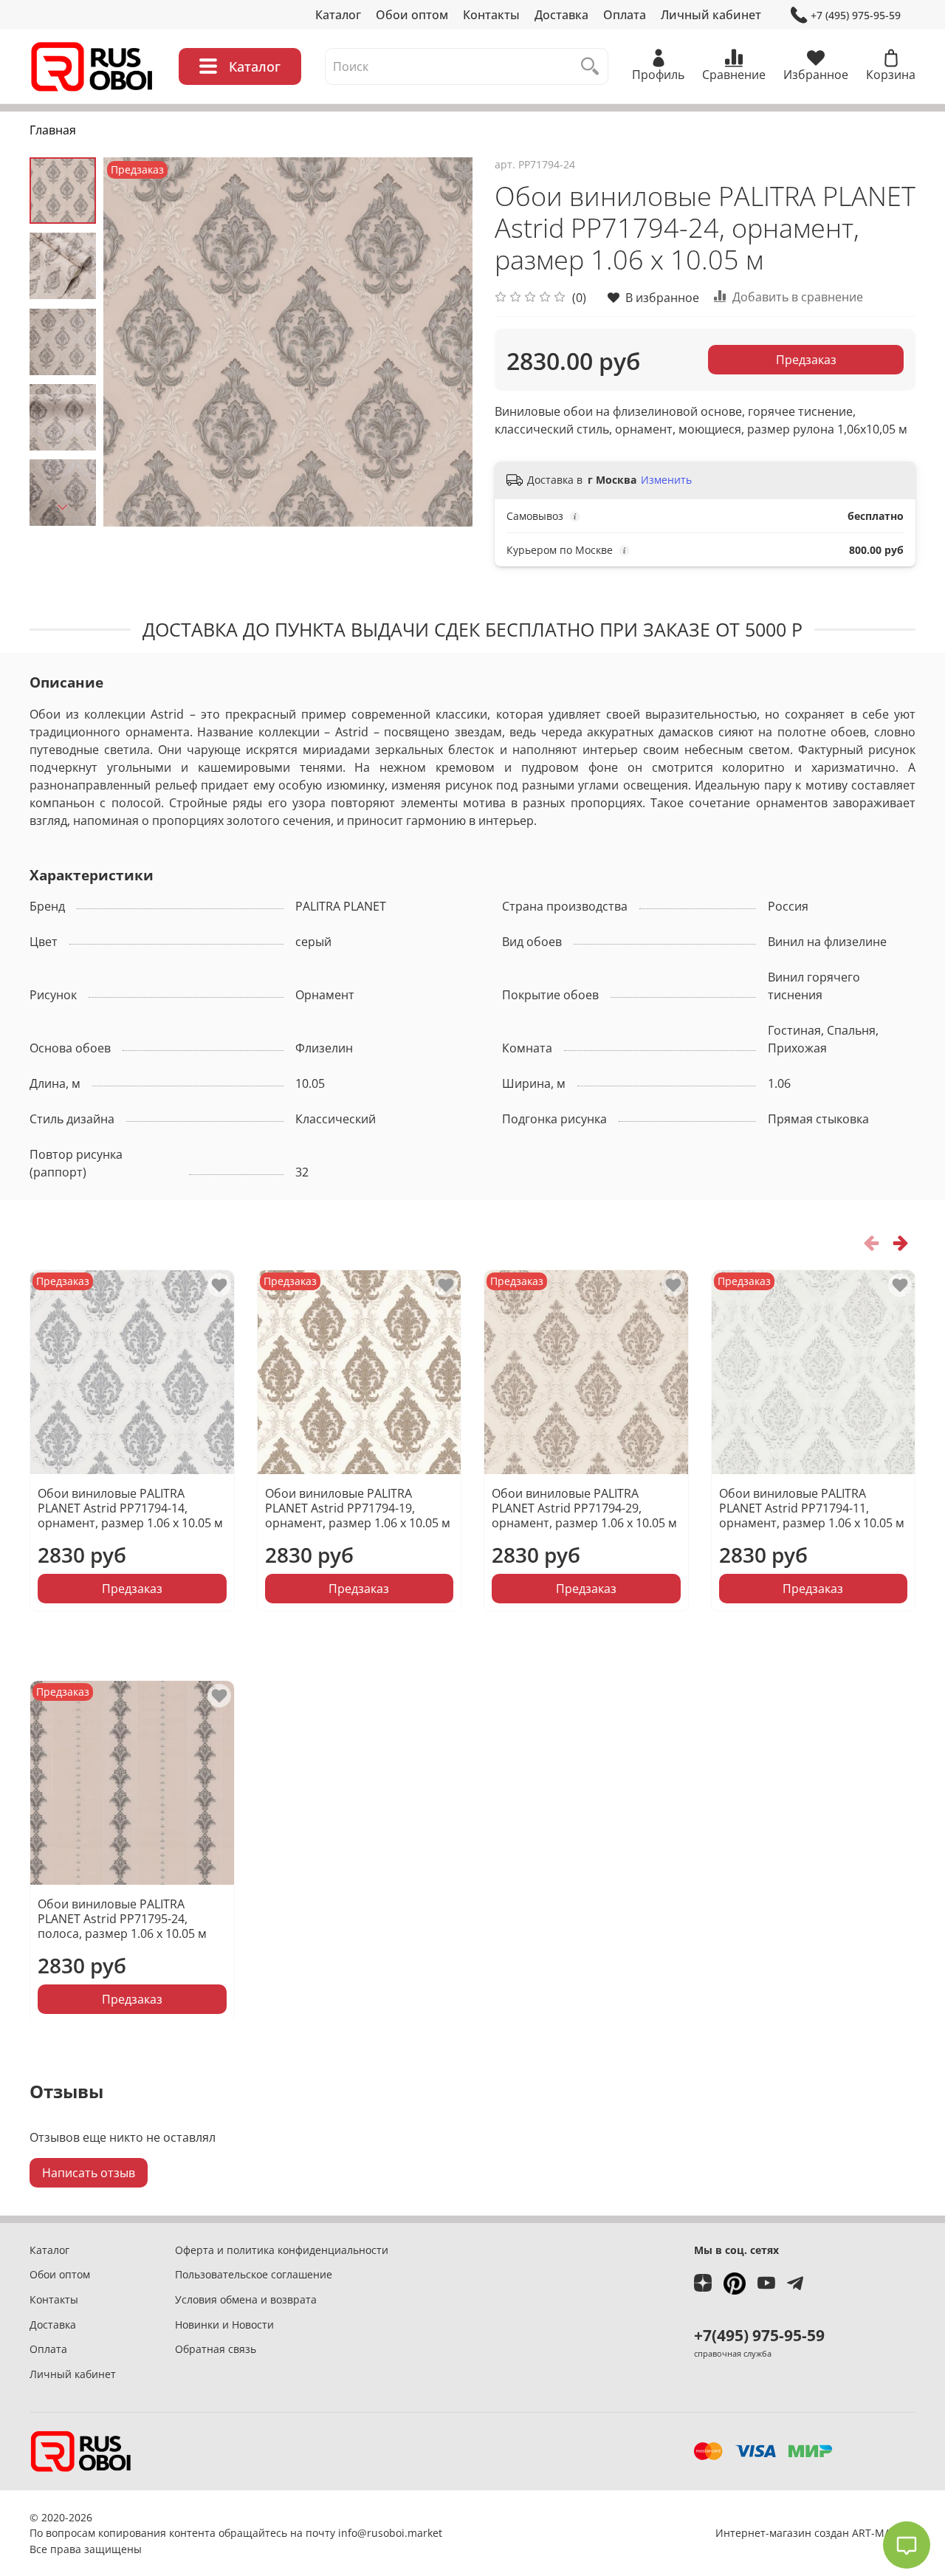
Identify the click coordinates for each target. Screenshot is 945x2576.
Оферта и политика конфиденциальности (282, 2250)
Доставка (561, 15)
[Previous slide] (133, 342)
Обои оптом (412, 15)
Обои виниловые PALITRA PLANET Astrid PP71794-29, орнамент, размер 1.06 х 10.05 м (584, 1508)
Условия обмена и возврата (246, 2299)
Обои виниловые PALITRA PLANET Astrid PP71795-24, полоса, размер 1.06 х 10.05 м (122, 1918)
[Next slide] (63, 507)
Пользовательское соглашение (254, 2274)
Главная (53, 130)
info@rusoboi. (373, 2533)
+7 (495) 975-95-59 (856, 15)
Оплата (625, 15)
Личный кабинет (711, 15)
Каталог (338, 15)
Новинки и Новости (224, 2325)
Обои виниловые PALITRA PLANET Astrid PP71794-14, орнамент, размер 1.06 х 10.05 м (130, 1508)
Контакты (491, 15)
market (425, 2533)
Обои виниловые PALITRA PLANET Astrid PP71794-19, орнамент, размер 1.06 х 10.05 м (358, 1508)
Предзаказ (806, 360)
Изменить (666, 480)
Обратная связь (216, 2349)
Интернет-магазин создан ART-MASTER (815, 2533)
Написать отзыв (89, 2173)
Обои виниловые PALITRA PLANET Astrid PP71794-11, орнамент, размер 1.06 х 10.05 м (812, 1508)
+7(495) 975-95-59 (759, 2335)
